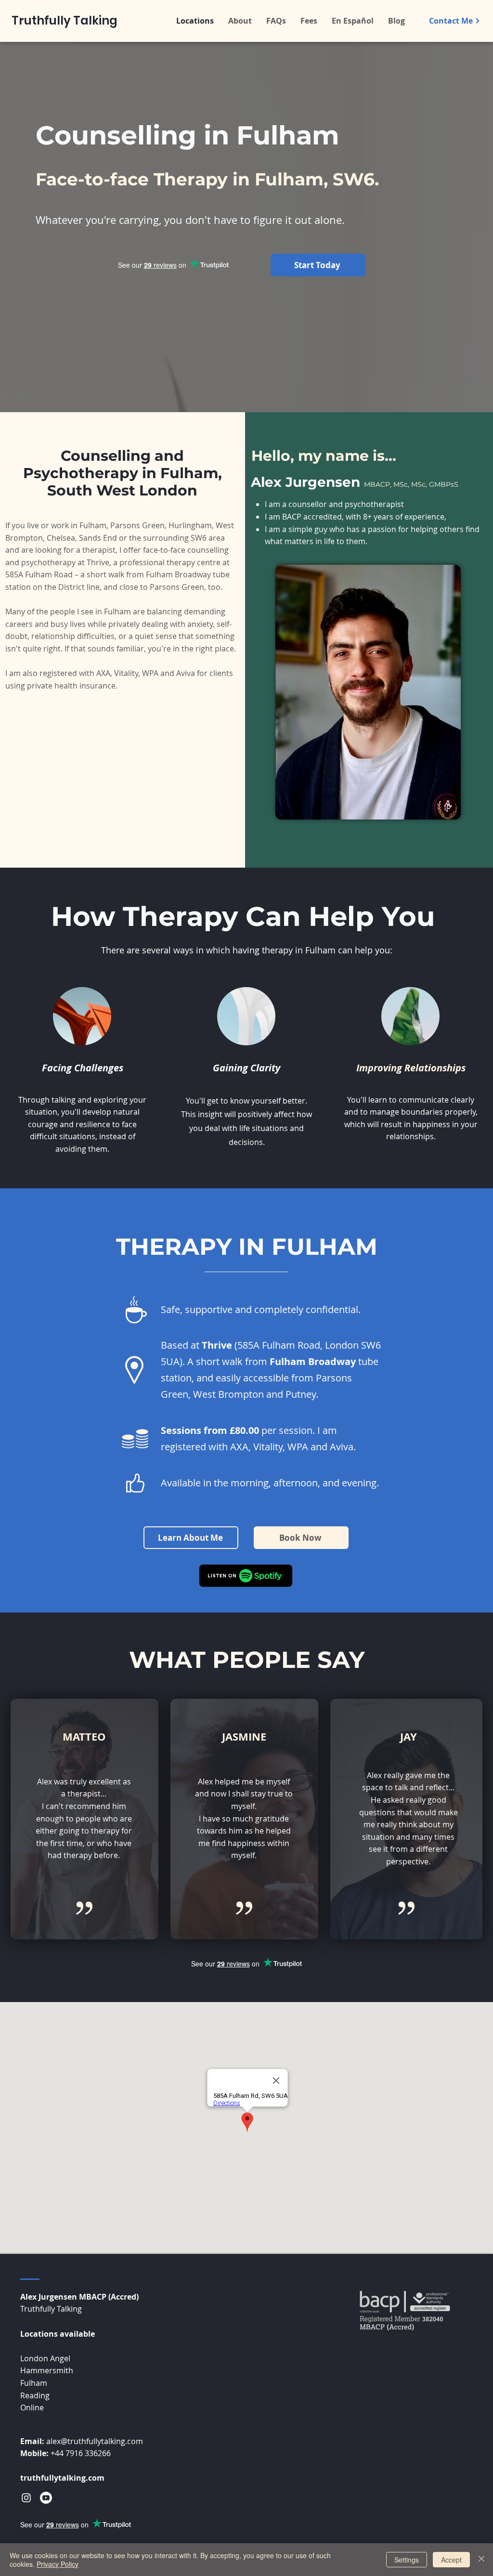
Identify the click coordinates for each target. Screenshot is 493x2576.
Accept (451, 2560)
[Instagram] (26, 2498)
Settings (407, 2560)
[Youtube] (46, 2498)
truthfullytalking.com (62, 2478)
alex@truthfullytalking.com (95, 2441)
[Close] (481, 2560)
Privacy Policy (58, 2564)
